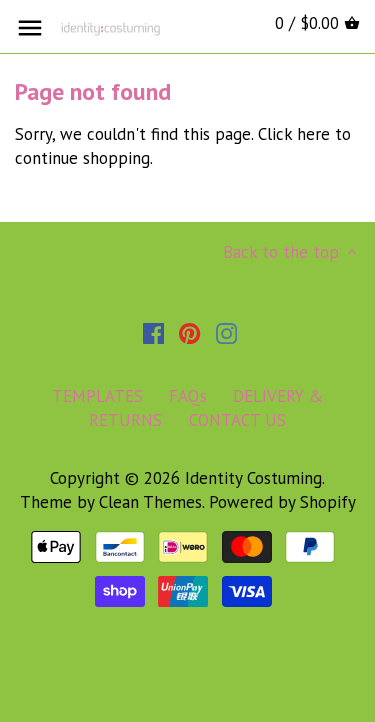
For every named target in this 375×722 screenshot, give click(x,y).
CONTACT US (237, 420)
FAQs (188, 396)
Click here (294, 134)
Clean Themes (150, 502)
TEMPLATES (97, 396)
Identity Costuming (253, 478)
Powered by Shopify (282, 502)
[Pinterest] (189, 333)
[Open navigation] (30, 28)
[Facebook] (153, 333)
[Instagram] (226, 333)
